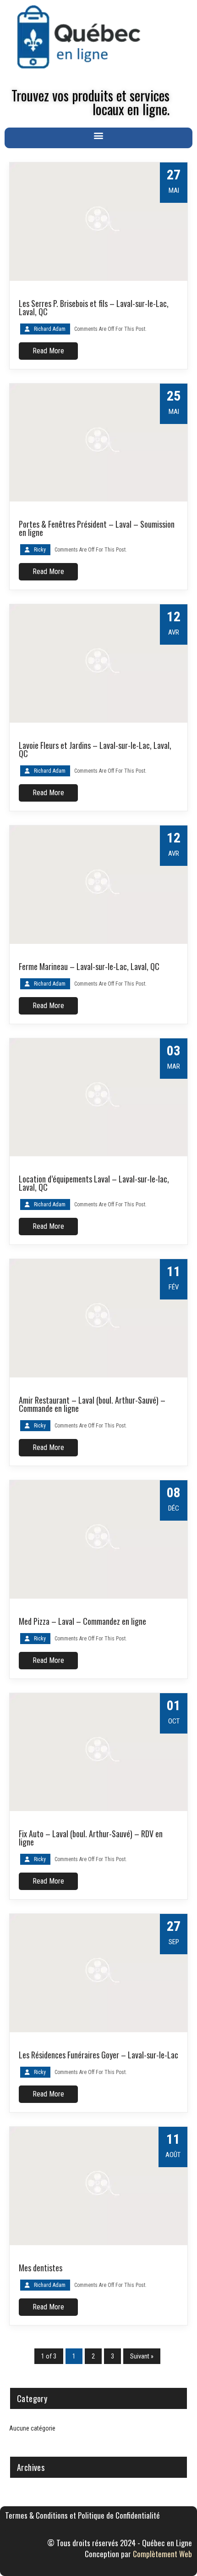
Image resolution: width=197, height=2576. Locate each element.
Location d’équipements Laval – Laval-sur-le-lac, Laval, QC (94, 1183)
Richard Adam (50, 329)
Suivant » (142, 2356)
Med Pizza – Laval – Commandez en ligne (82, 1621)
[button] (99, 136)
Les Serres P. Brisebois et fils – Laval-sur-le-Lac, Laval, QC (94, 307)
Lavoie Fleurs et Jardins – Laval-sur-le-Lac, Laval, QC (95, 749)
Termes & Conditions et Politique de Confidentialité (82, 2515)
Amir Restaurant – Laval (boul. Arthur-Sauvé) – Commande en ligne (92, 1404)
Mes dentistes (41, 2268)
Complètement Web (162, 2554)
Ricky (40, 550)
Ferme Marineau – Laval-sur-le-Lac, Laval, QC (89, 966)
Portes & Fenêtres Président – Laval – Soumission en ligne (97, 528)
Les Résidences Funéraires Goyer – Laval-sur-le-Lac (98, 2055)
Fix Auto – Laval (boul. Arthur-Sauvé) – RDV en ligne (91, 1838)
